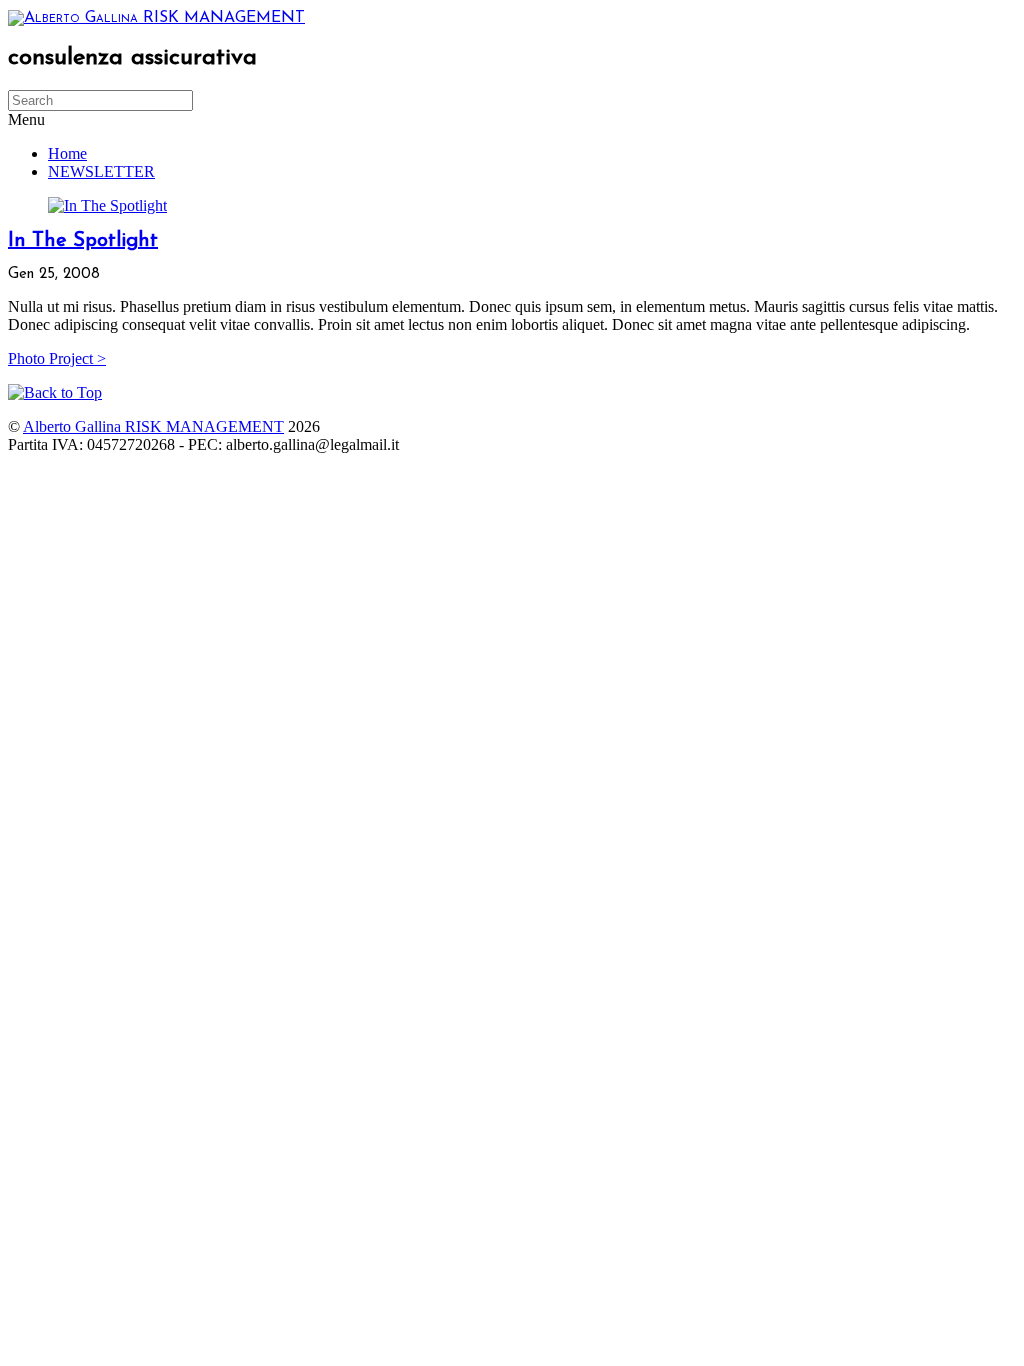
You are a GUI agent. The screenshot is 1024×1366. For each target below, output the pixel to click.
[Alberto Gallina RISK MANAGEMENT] (156, 18)
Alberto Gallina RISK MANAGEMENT (153, 426)
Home (67, 153)
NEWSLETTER (101, 171)
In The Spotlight (83, 241)
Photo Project (57, 358)
